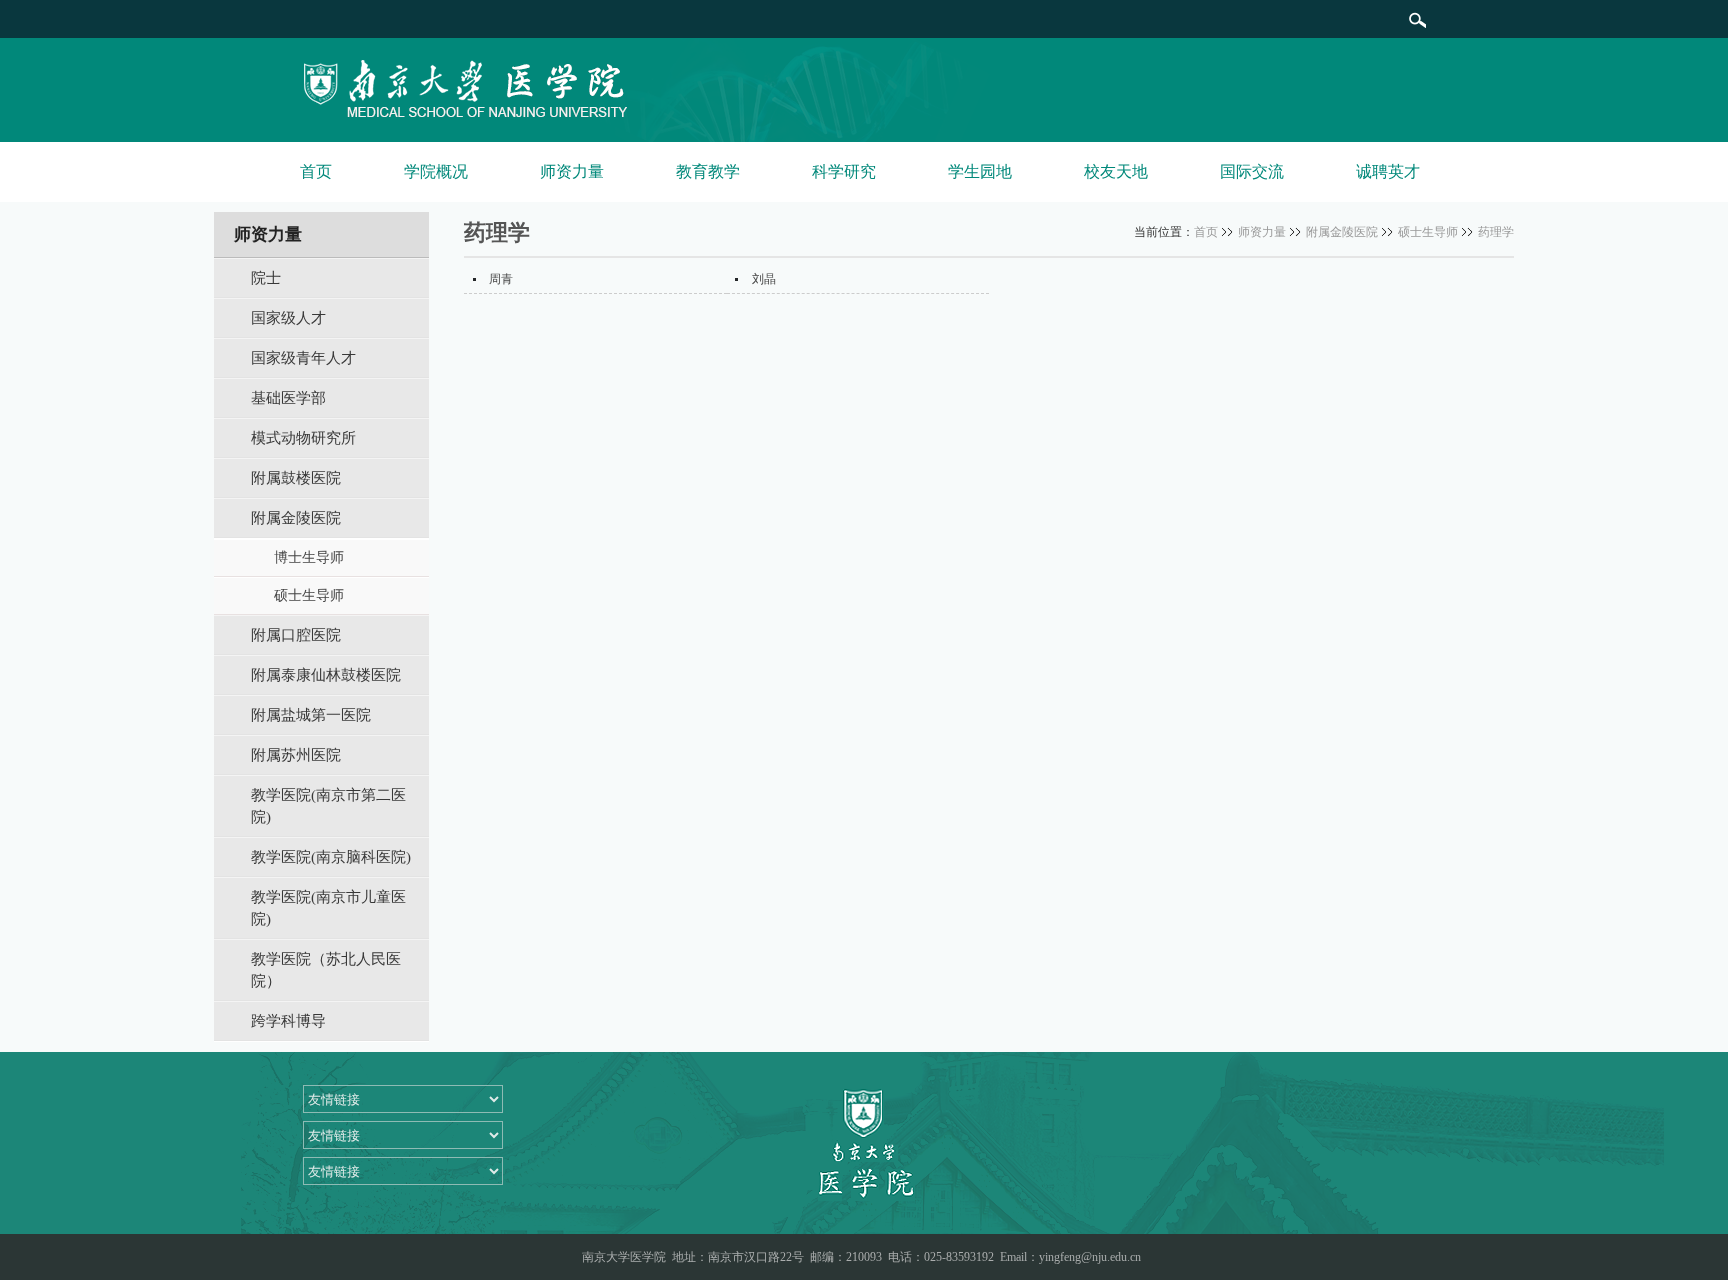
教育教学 (708, 171)
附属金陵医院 (1342, 232)
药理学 (1496, 232)
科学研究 (844, 171)
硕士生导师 (1428, 232)
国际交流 (1252, 171)
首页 (316, 171)
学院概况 (436, 171)
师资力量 (572, 171)
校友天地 (1116, 171)
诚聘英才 (1388, 171)
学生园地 (980, 171)
